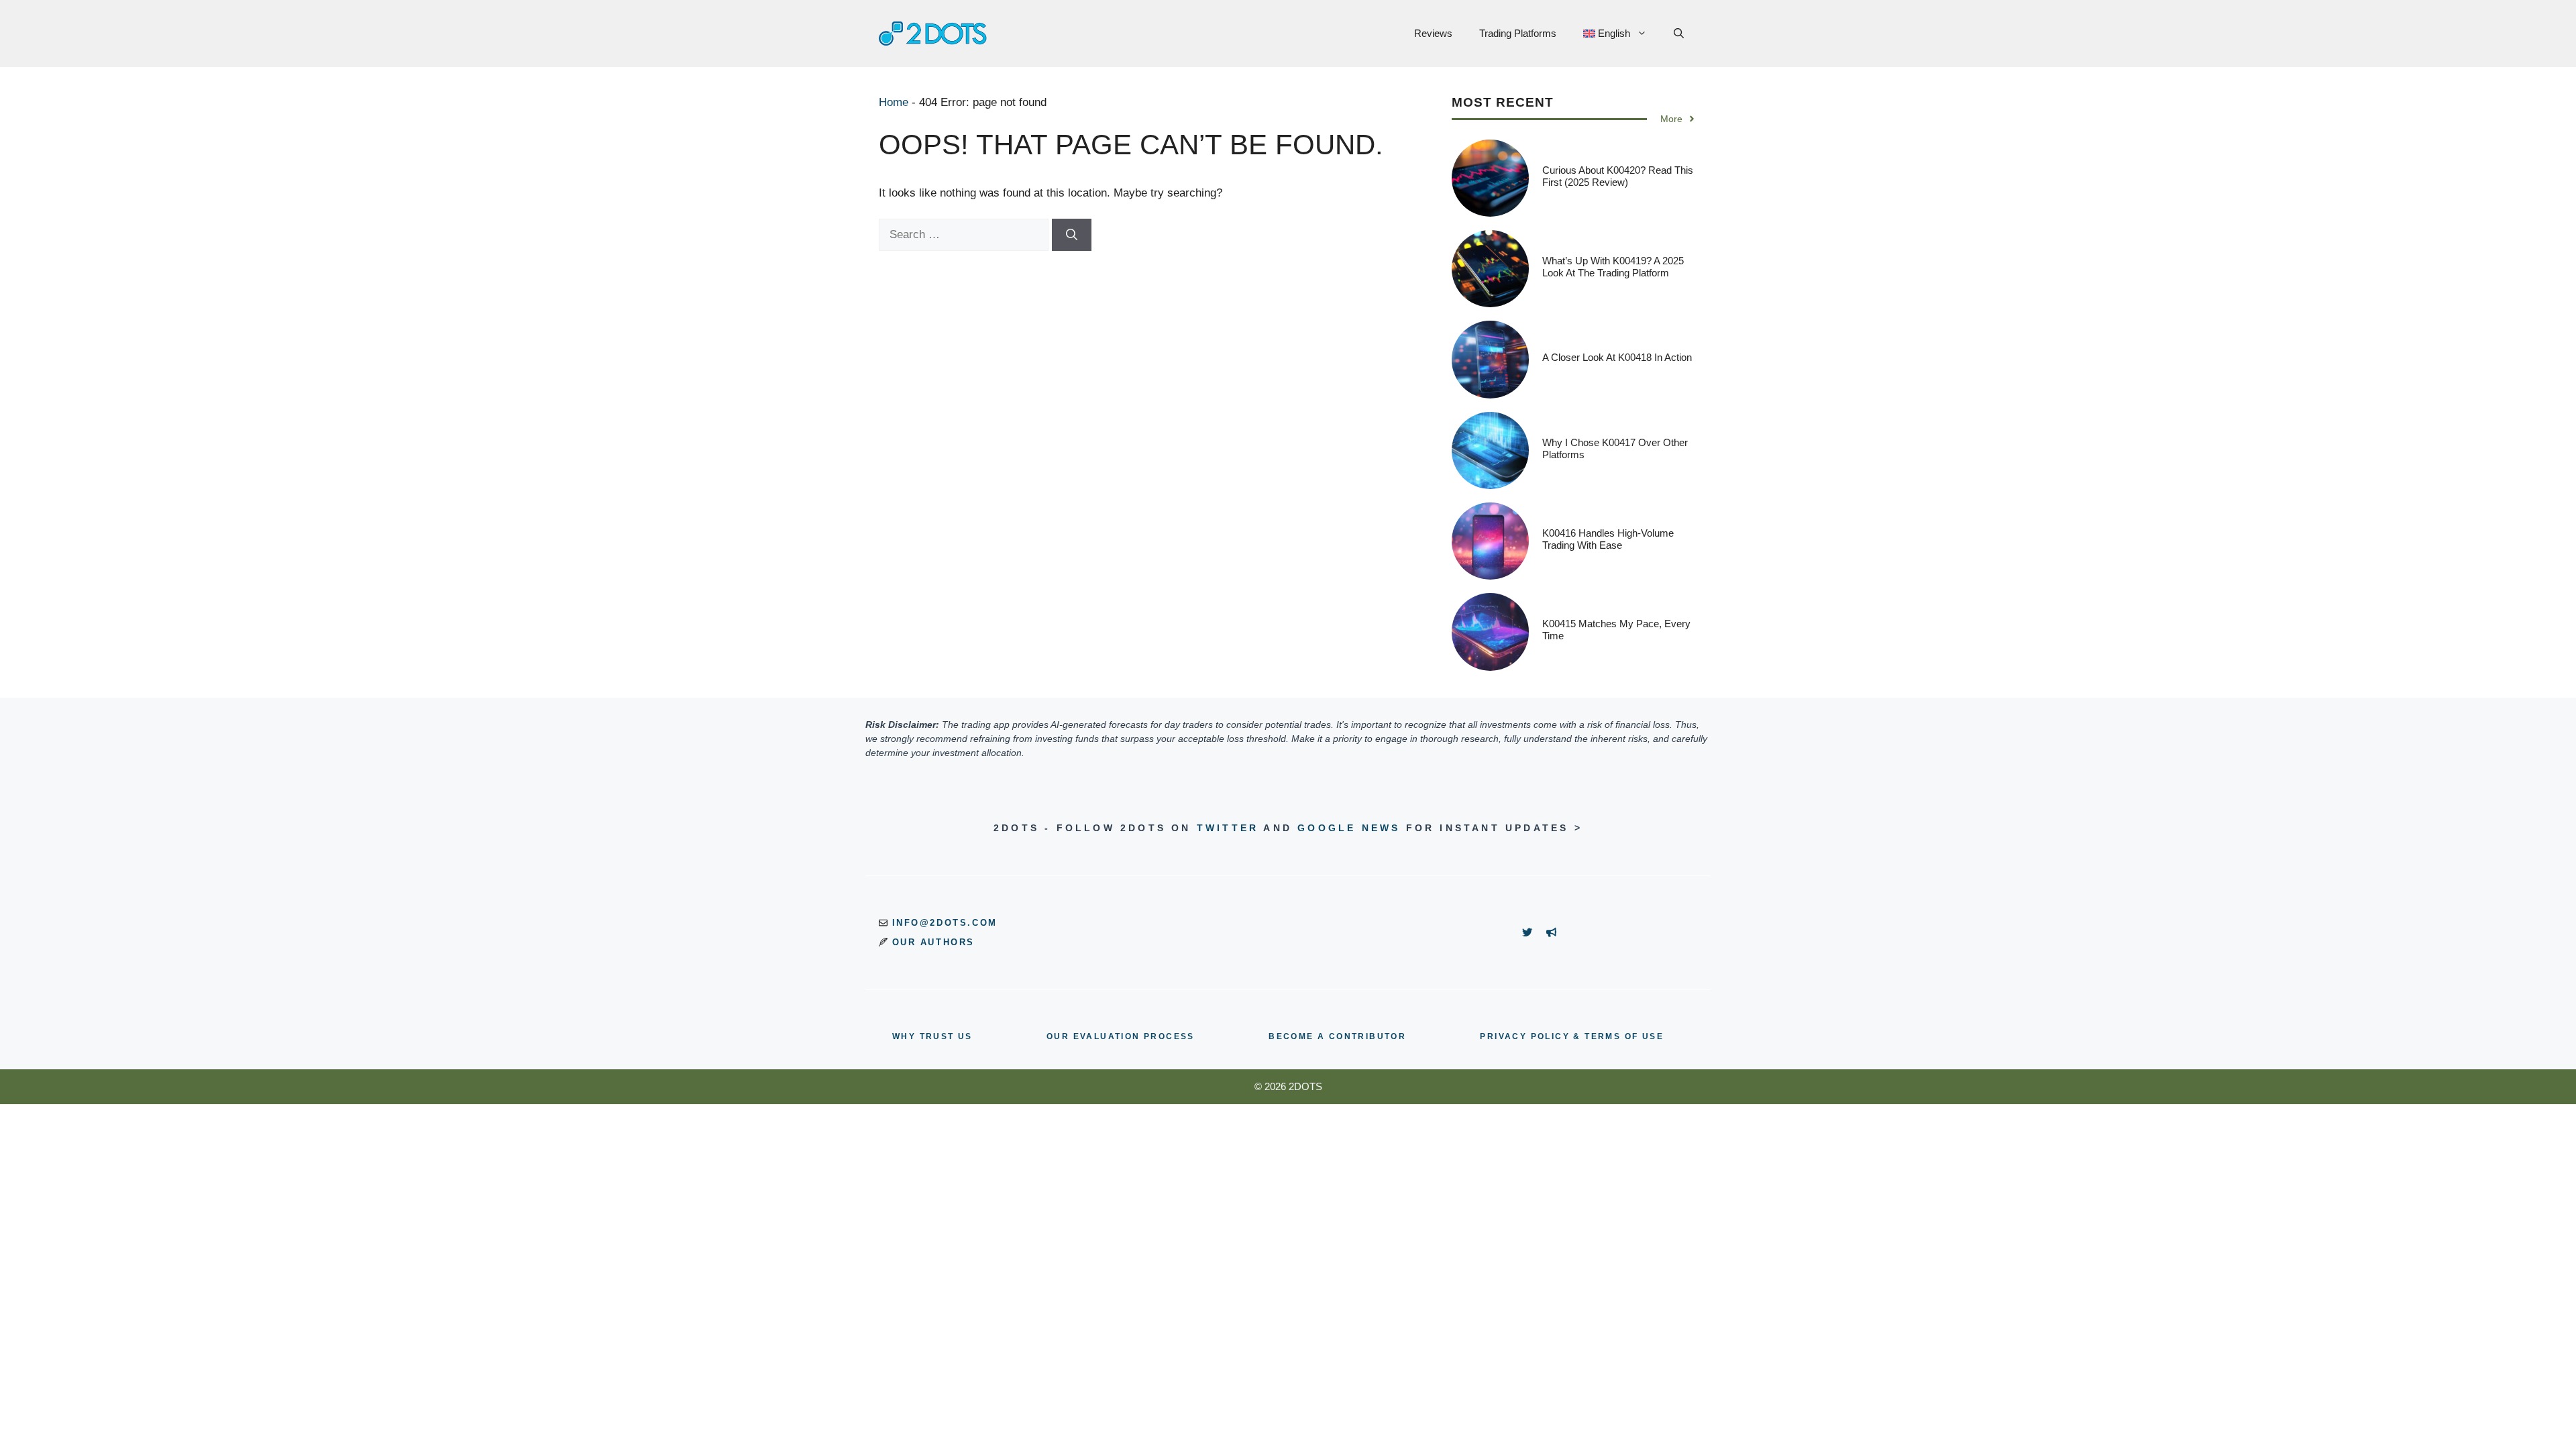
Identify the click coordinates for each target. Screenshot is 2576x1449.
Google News (1349, 828)
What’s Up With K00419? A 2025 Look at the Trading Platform (1613, 267)
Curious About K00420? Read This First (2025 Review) (1618, 176)
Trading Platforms (1518, 33)
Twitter (1228, 828)
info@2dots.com (945, 923)
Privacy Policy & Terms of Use (1572, 1036)
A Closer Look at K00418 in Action (1617, 357)
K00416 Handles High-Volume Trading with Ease (1608, 539)
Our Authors (934, 942)
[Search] (1072, 235)
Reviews (1433, 33)
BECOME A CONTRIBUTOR (1337, 1036)
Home (894, 102)
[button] (1679, 34)
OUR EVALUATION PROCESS (1121, 1036)
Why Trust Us (932, 1036)
